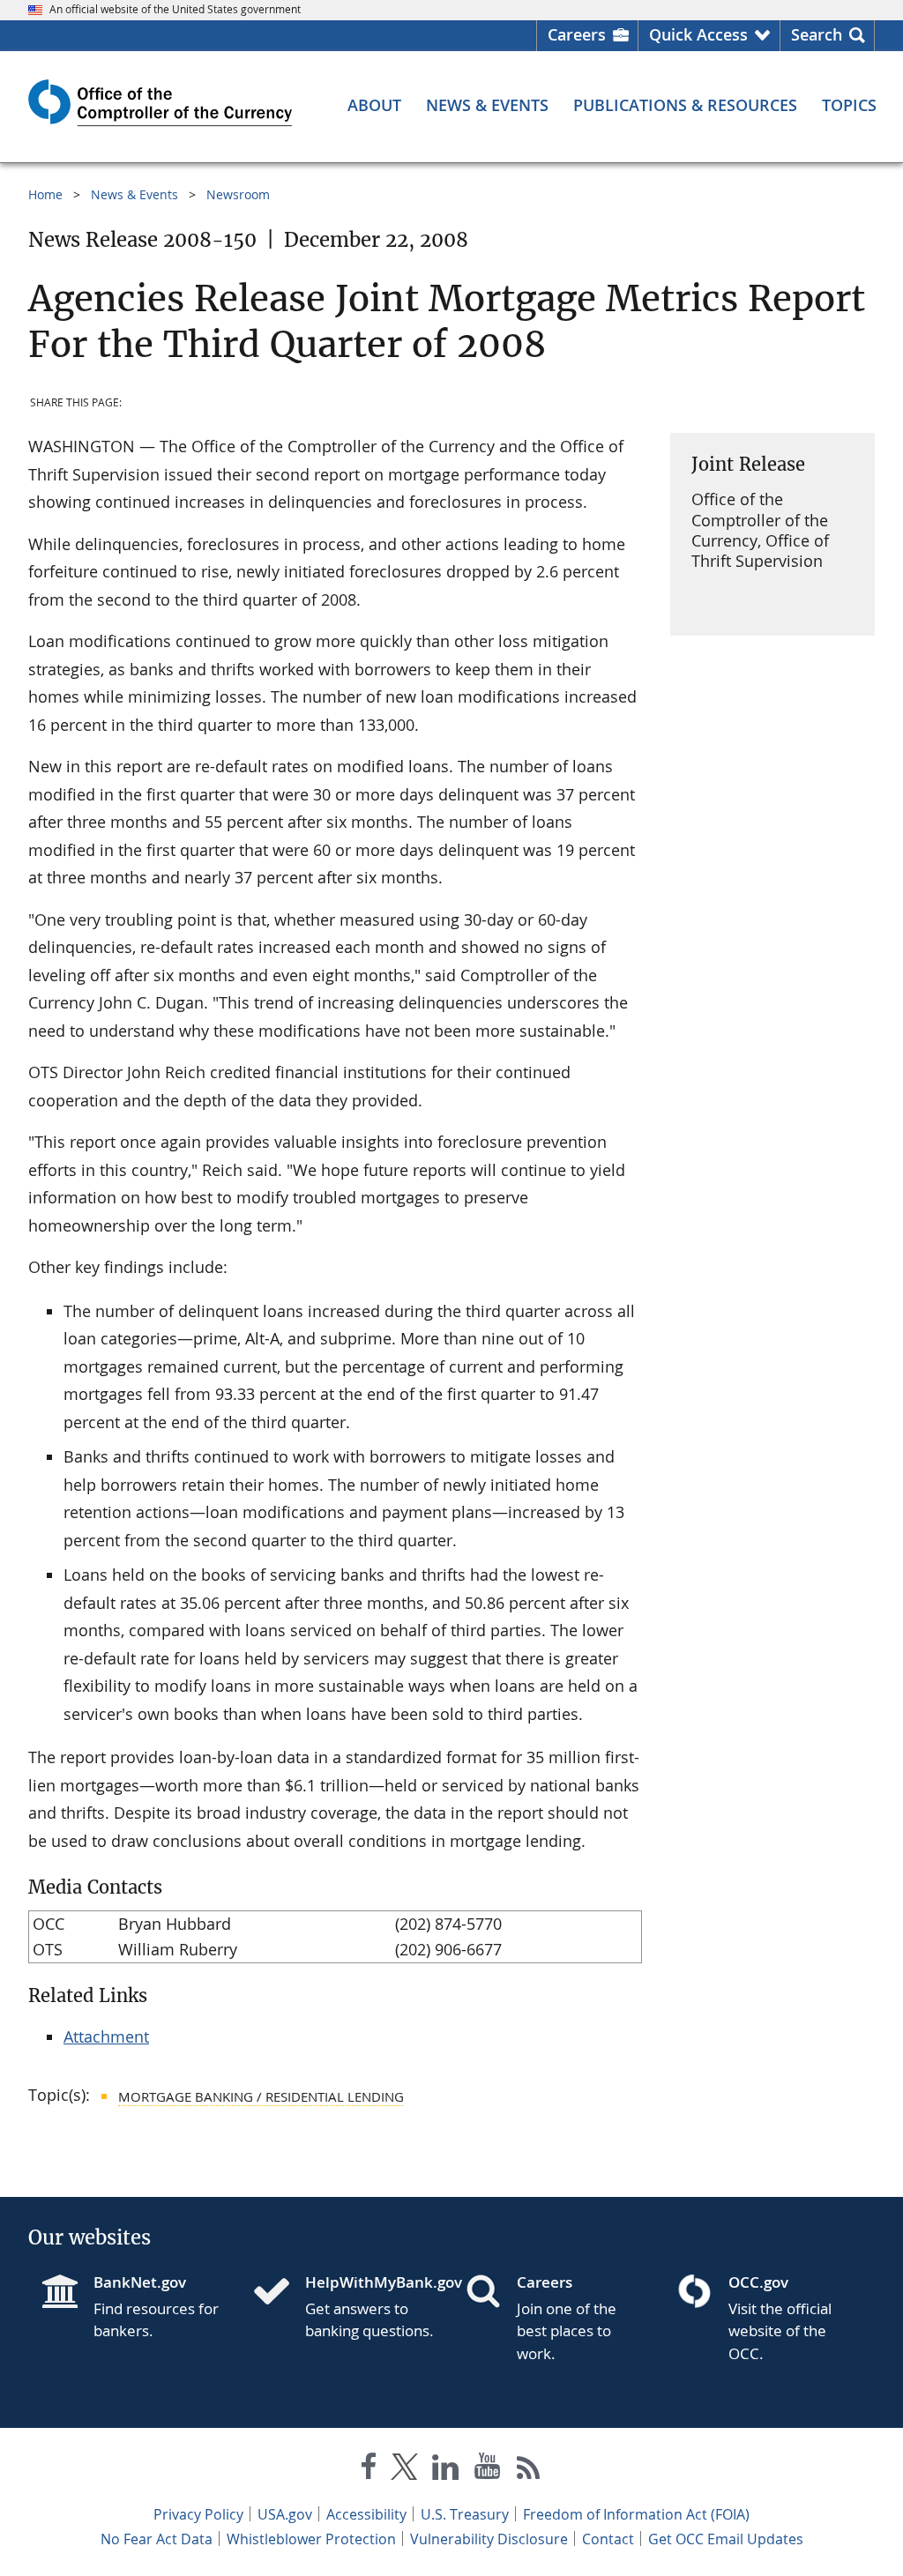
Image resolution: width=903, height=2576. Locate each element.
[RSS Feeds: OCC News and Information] (529, 2470)
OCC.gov (758, 2282)
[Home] (279, 2293)
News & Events (134, 194)
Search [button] (817, 34)
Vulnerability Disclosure (489, 2539)
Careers (577, 34)
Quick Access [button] (698, 34)
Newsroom (238, 194)
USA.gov (285, 2514)
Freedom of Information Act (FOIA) (636, 2514)
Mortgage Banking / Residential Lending (261, 2096)
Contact (608, 2539)
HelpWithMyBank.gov (371, 2282)
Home (45, 194)
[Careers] (490, 2293)
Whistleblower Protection (311, 2539)
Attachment (106, 2036)
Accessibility (366, 2514)
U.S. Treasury (465, 2514)
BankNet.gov (140, 2282)
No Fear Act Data (157, 2539)
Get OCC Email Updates (726, 2539)
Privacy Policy (198, 2514)
